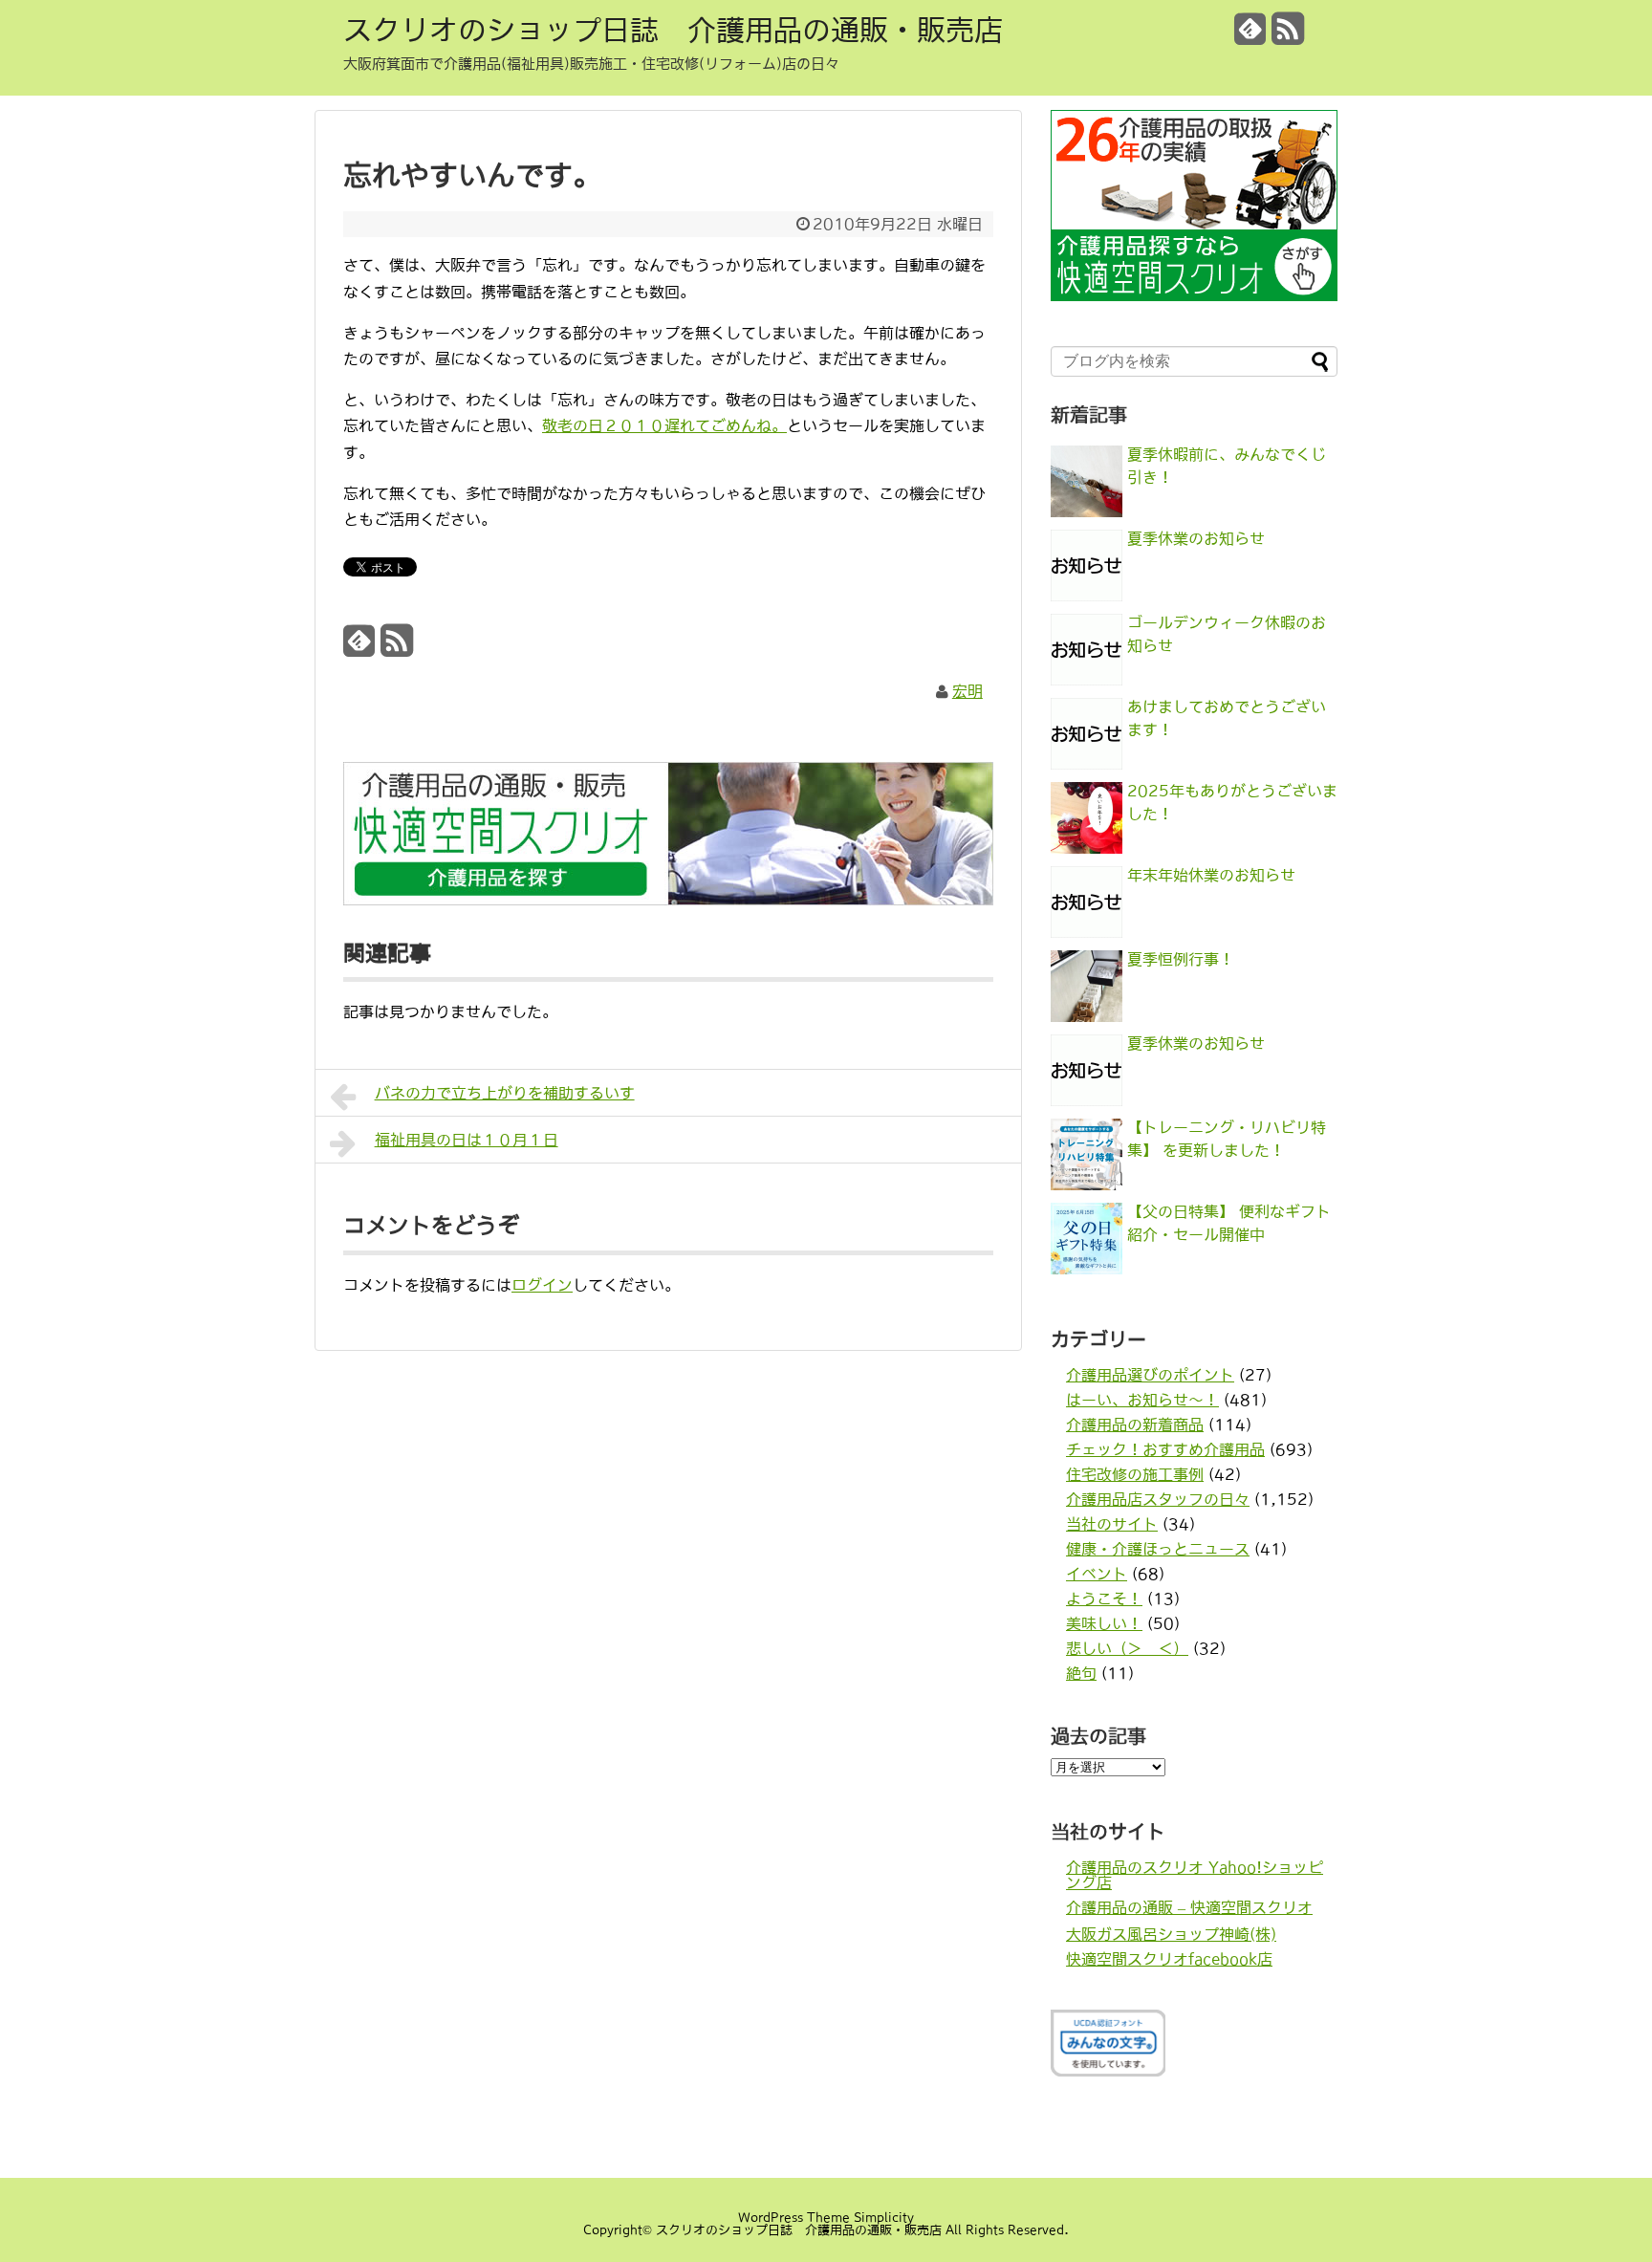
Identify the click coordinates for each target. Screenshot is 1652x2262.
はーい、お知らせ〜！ (1142, 1400)
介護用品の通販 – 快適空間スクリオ (1189, 1907)
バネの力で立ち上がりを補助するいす (505, 1093)
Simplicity (884, 2218)
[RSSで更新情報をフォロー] (1288, 36)
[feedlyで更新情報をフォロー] (1250, 36)
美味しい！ (1104, 1623)
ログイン (542, 1285)
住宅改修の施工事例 (1135, 1474)
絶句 (1081, 1673)
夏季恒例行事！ (1181, 959)
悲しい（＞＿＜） (1127, 1648)
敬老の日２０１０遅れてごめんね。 (664, 425)
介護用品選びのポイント (1150, 1375)
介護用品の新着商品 (1135, 1425)
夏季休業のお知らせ (1196, 538)
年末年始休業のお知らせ (1211, 875)
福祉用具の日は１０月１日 (467, 1140)
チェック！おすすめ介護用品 (1165, 1449)
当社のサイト (1112, 1524)
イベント (1097, 1574)
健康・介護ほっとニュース (1158, 1549)
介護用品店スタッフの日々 (1158, 1499)
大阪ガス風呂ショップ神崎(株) (1171, 1934)
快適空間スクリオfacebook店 (1169, 1959)
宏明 (967, 691)
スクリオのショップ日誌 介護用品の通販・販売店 (673, 30)
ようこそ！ (1104, 1599)
